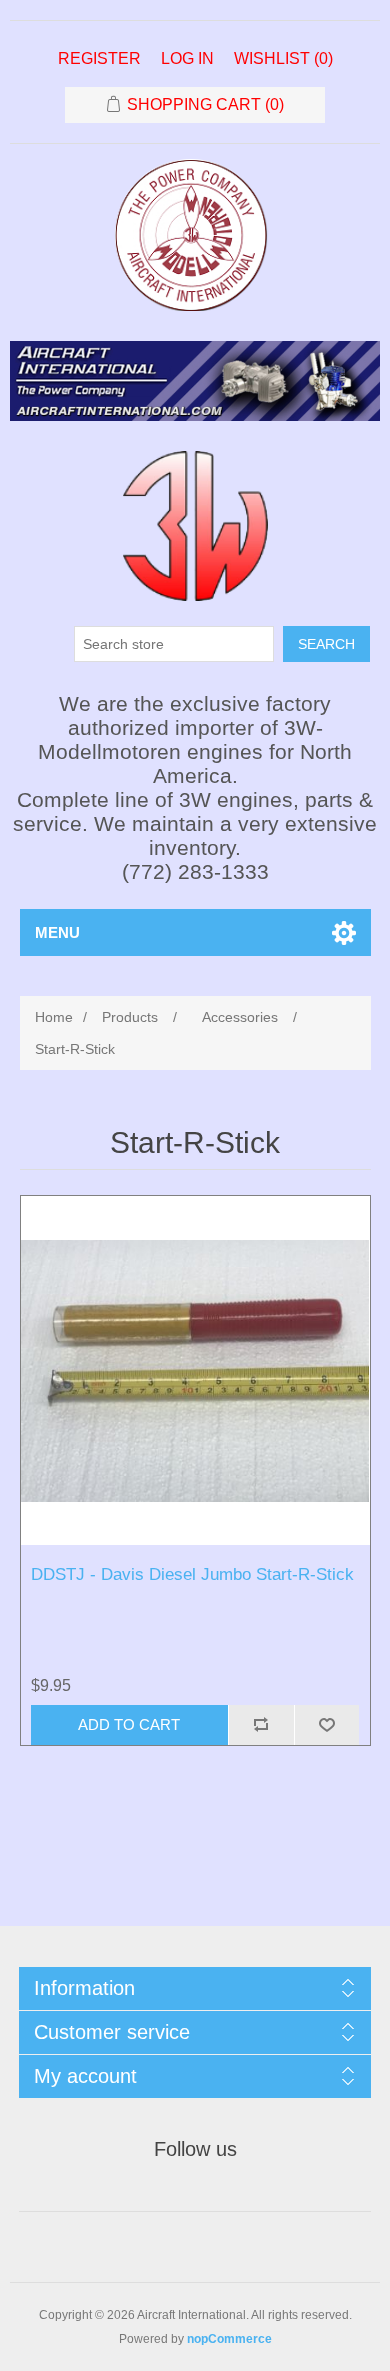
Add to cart (129, 1724)
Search (326, 644)
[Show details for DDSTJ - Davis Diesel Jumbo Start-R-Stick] (195, 1370)
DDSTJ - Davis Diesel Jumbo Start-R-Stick (192, 1574)
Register (99, 58)
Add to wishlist (327, 1725)
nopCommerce (229, 2339)
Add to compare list (261, 1725)
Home (54, 1017)
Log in (187, 58)
